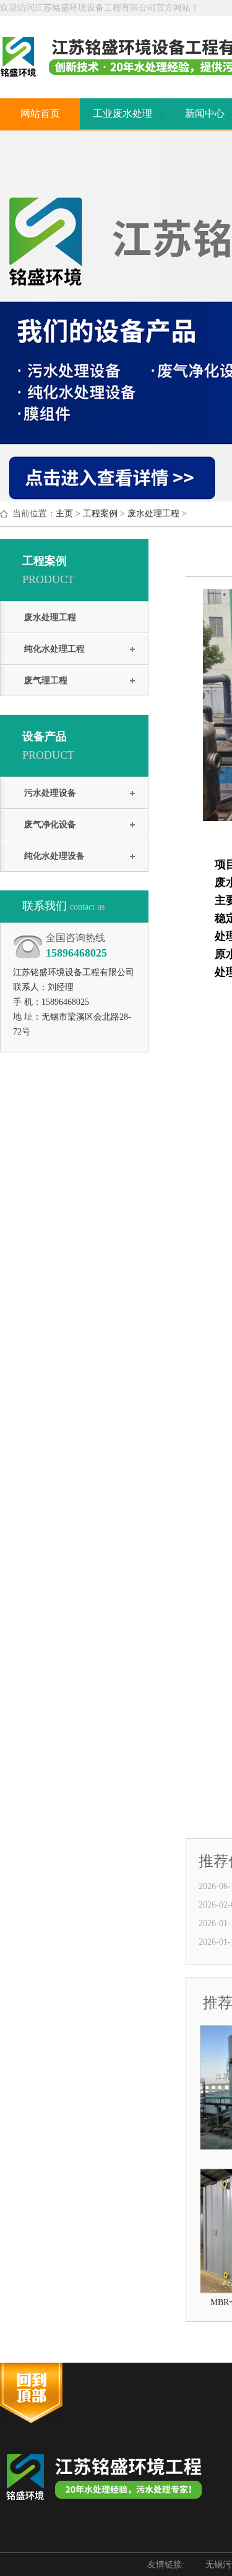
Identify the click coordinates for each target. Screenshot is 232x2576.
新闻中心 (205, 113)
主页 (64, 514)
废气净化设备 (50, 825)
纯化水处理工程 (54, 649)
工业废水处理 (122, 113)
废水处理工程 (153, 514)
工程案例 (100, 514)
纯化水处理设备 (54, 856)
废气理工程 (46, 680)
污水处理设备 (50, 793)
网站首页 (40, 113)
